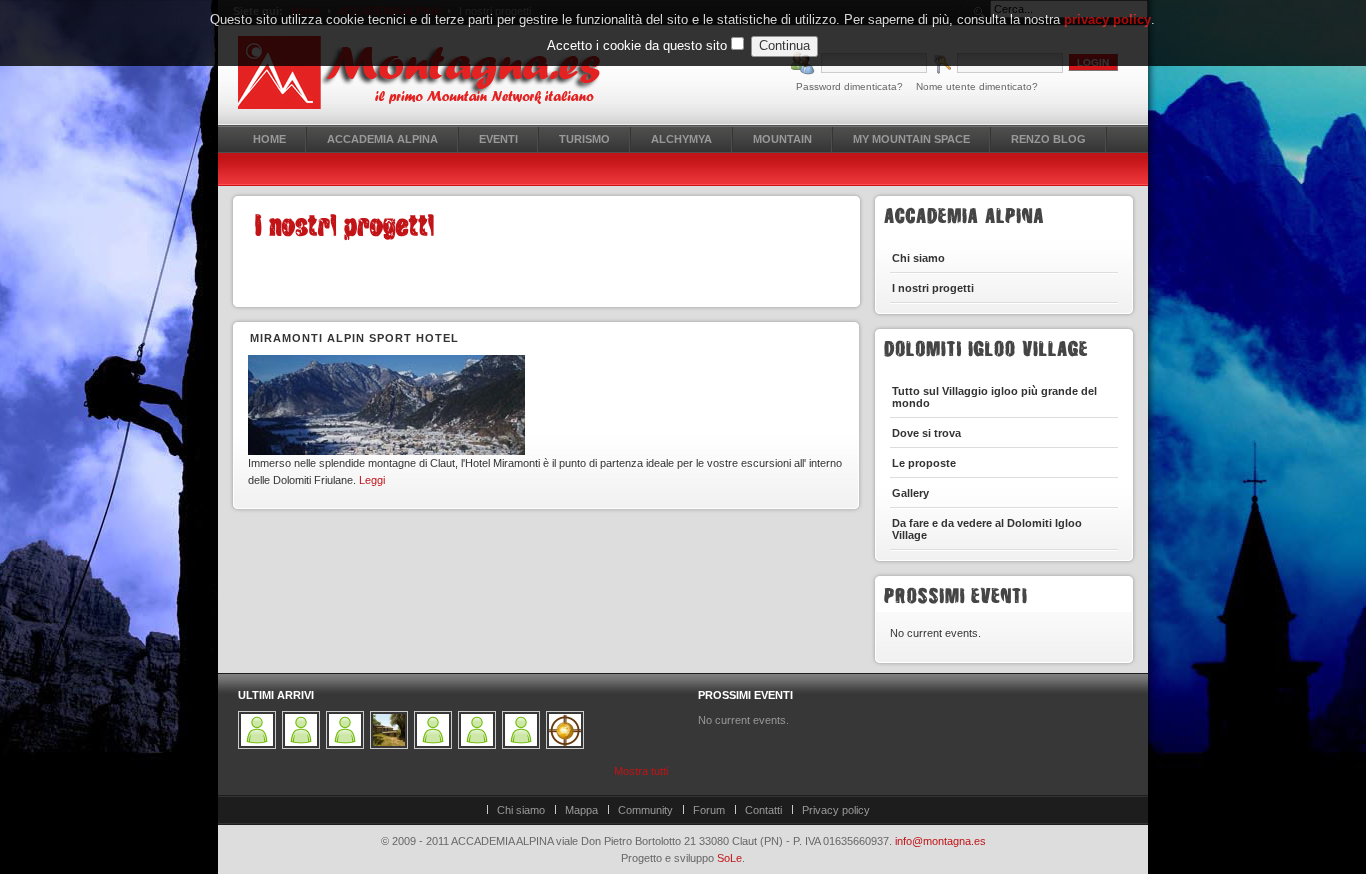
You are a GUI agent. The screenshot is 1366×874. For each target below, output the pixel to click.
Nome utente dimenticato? (977, 86)
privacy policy (1107, 19)
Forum (709, 810)
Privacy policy (836, 810)
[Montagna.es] (430, 72)
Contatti (763, 810)
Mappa (581, 810)
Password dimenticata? (849, 86)
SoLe (729, 858)
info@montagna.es (940, 841)
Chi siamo (521, 810)
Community (645, 810)
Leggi (372, 480)
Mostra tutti (641, 771)
